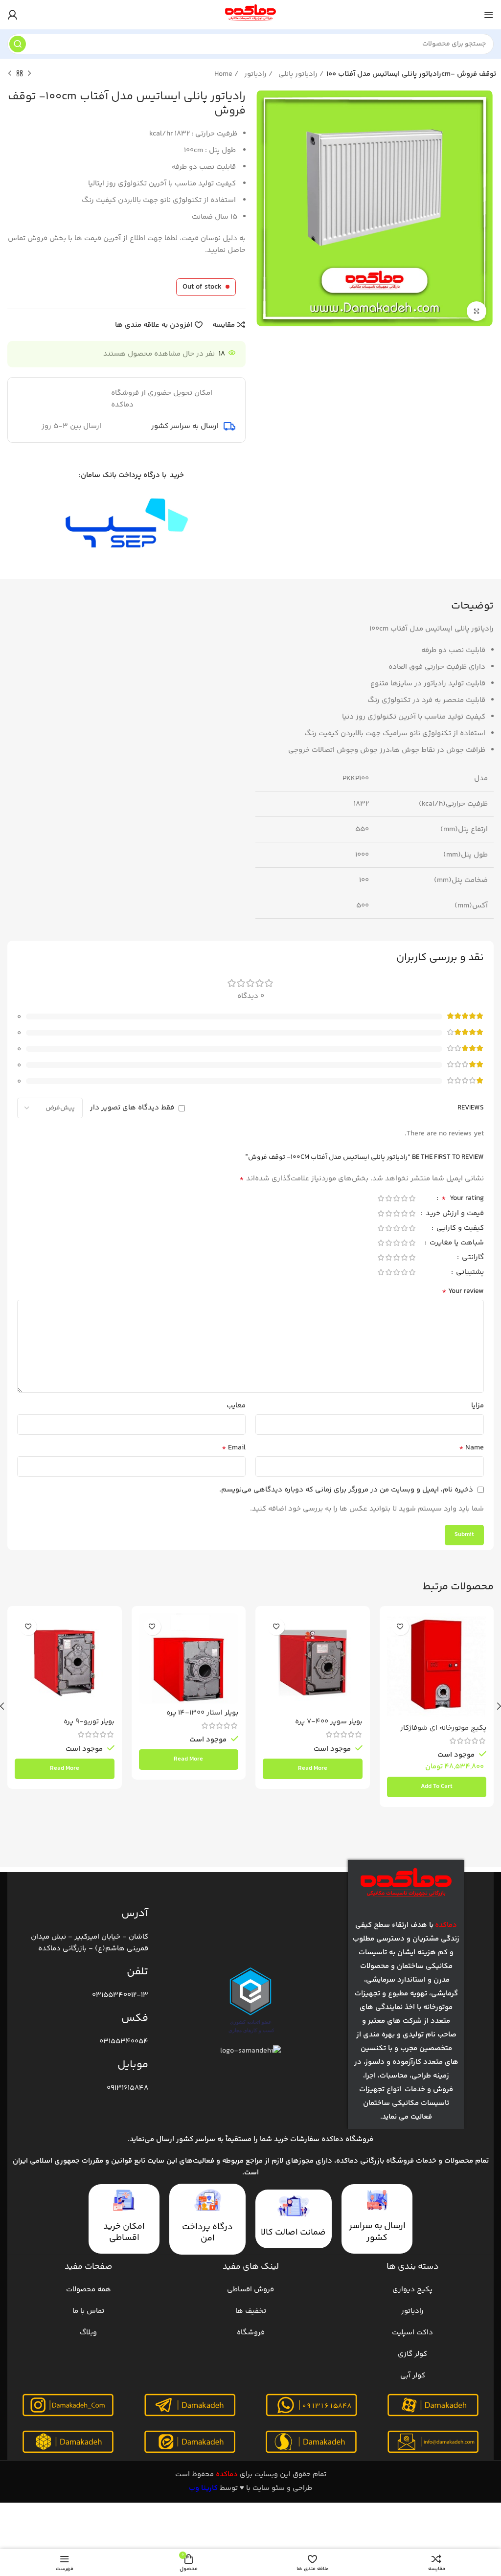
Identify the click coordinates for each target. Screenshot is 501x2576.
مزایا (478, 1406)
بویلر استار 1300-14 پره (202, 1713)
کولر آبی (413, 2376)
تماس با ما (88, 2311)
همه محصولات (89, 2290)
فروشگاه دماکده (347, 2139)
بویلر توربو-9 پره (89, 1722)
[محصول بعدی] (10, 74)
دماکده (227, 2474)
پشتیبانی (469, 1273)
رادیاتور (256, 74)
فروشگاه (251, 2333)
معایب (236, 1406)
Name (471, 1448)
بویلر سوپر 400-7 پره (329, 1722)
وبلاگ (88, 2333)
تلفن (137, 1972)
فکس (135, 2018)
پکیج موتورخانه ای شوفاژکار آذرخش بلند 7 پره (443, 1732)
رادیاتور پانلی (299, 74)
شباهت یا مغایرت (456, 1244)
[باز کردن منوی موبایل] (489, 15)
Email (234, 1448)
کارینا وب (203, 2488)
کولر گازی (412, 2354)
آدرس (135, 1914)
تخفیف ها (251, 2311)
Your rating (463, 1199)
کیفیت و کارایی (459, 1229)
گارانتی (472, 1258)
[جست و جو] (18, 44)
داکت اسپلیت (412, 2333)
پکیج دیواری (412, 2290)
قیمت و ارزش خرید (454, 1214)
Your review (463, 1291)
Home (224, 74)
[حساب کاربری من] (12, 15)
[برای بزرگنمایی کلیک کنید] (477, 311)
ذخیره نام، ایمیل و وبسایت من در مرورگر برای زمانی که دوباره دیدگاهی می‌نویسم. (346, 1490)
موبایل (133, 2065)
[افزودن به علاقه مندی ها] (400, 1627)
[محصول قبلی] (29, 74)
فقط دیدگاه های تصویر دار (132, 1108)
